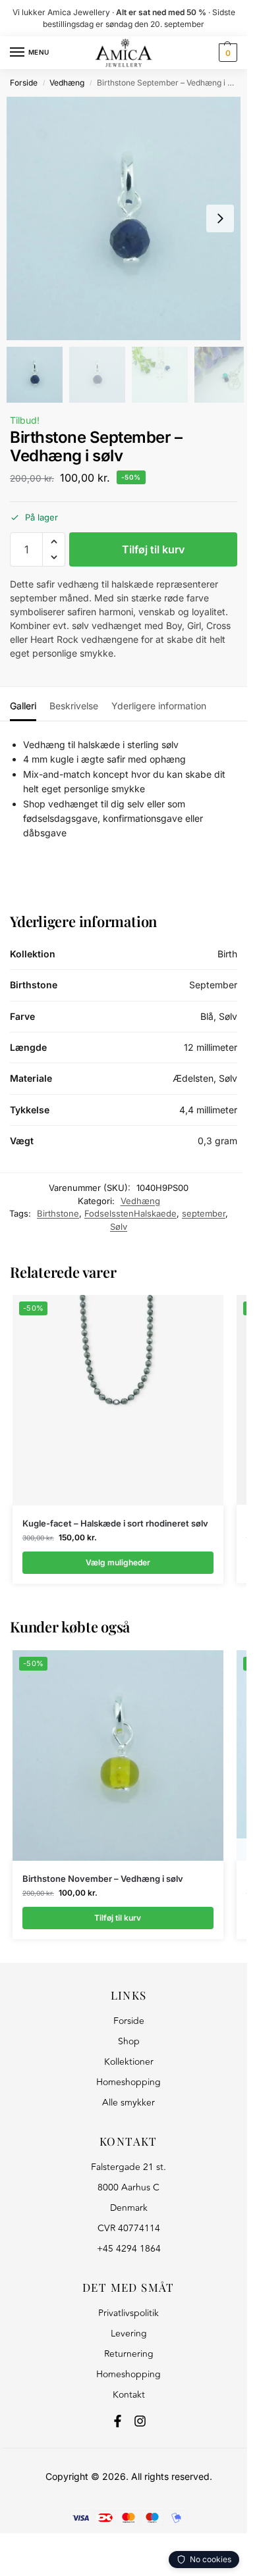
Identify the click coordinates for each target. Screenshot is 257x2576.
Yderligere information (159, 706)
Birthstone (58, 1213)
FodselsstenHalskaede (130, 1213)
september (204, 1213)
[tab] (23, 704)
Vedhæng (67, 83)
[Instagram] (140, 2421)
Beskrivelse (74, 706)
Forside (24, 83)
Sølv (119, 1226)
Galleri (23, 706)
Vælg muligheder (118, 1562)
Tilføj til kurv (153, 549)
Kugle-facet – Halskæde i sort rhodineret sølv (115, 1523)
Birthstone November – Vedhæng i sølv (103, 1879)
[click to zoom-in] (128, 218)
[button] (226, 53)
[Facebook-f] (118, 2421)
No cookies (211, 2559)
